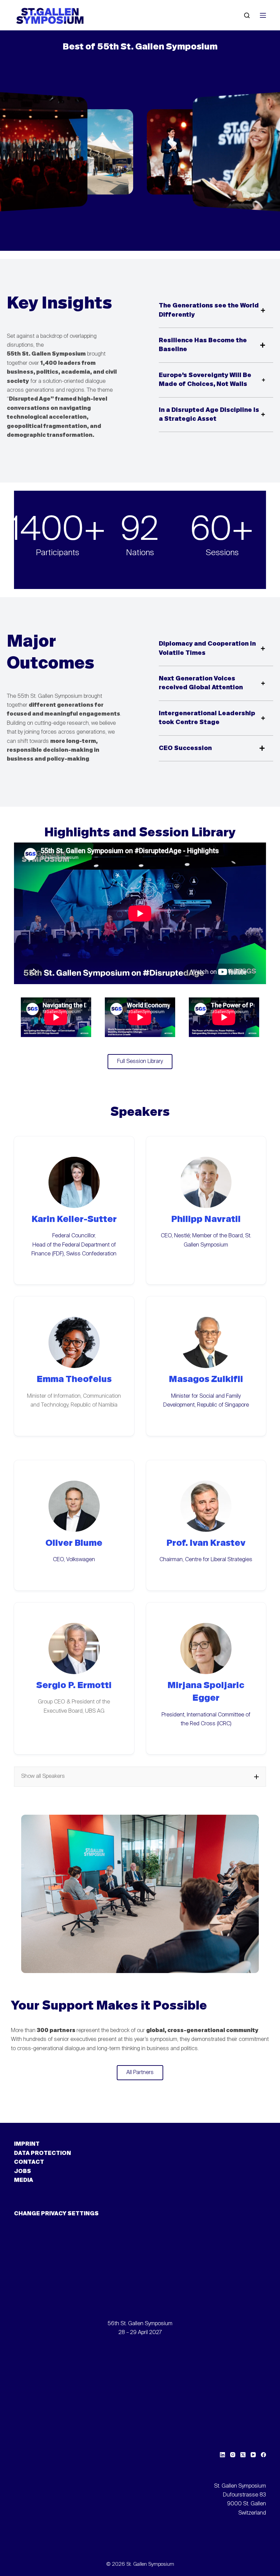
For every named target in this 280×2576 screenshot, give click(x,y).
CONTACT (29, 2162)
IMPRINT (27, 2144)
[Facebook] (263, 2455)
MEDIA (24, 2181)
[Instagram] (233, 2455)
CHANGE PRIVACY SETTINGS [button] (56, 2214)
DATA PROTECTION (43, 2154)
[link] (77, 152)
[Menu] (263, 15)
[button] (140, 1776)
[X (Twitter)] (243, 2455)
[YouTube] (253, 2455)
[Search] (247, 15)
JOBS (23, 2172)
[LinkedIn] (222, 2455)
